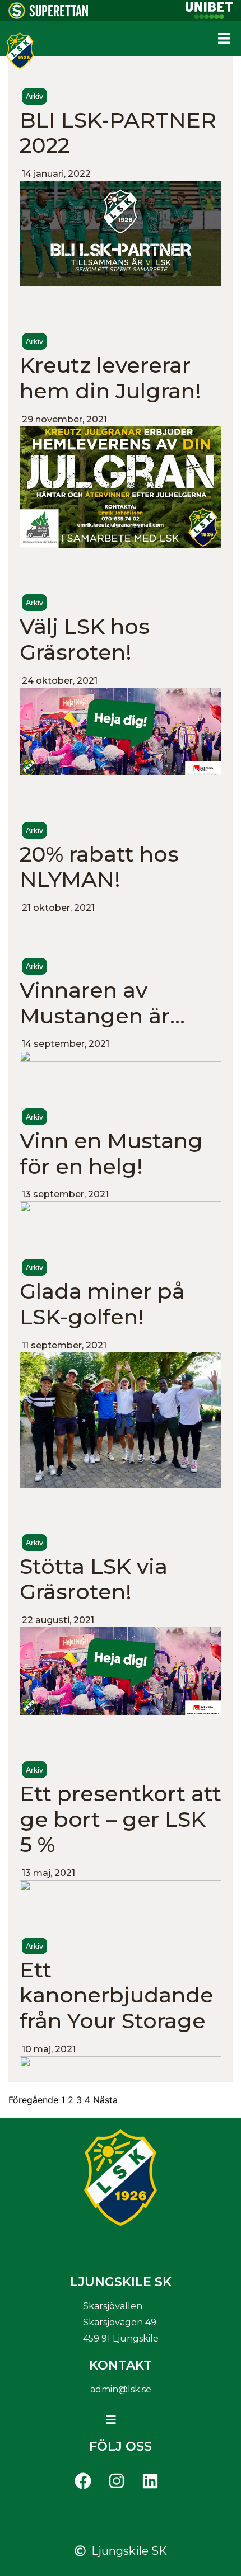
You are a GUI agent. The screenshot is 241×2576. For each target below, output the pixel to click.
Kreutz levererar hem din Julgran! (110, 378)
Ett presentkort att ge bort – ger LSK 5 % (121, 1819)
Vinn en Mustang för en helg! (111, 1153)
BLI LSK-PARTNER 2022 (118, 133)
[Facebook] (83, 2481)
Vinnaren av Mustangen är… (102, 1003)
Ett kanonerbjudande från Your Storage (117, 1995)
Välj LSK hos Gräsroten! (85, 639)
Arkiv (34, 96)
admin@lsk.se (121, 2389)
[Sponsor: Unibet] (209, 16)
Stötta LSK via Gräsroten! (94, 1579)
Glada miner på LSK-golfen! (102, 1304)
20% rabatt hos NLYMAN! (99, 867)
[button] (224, 39)
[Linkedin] (150, 2481)
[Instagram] (117, 2481)
